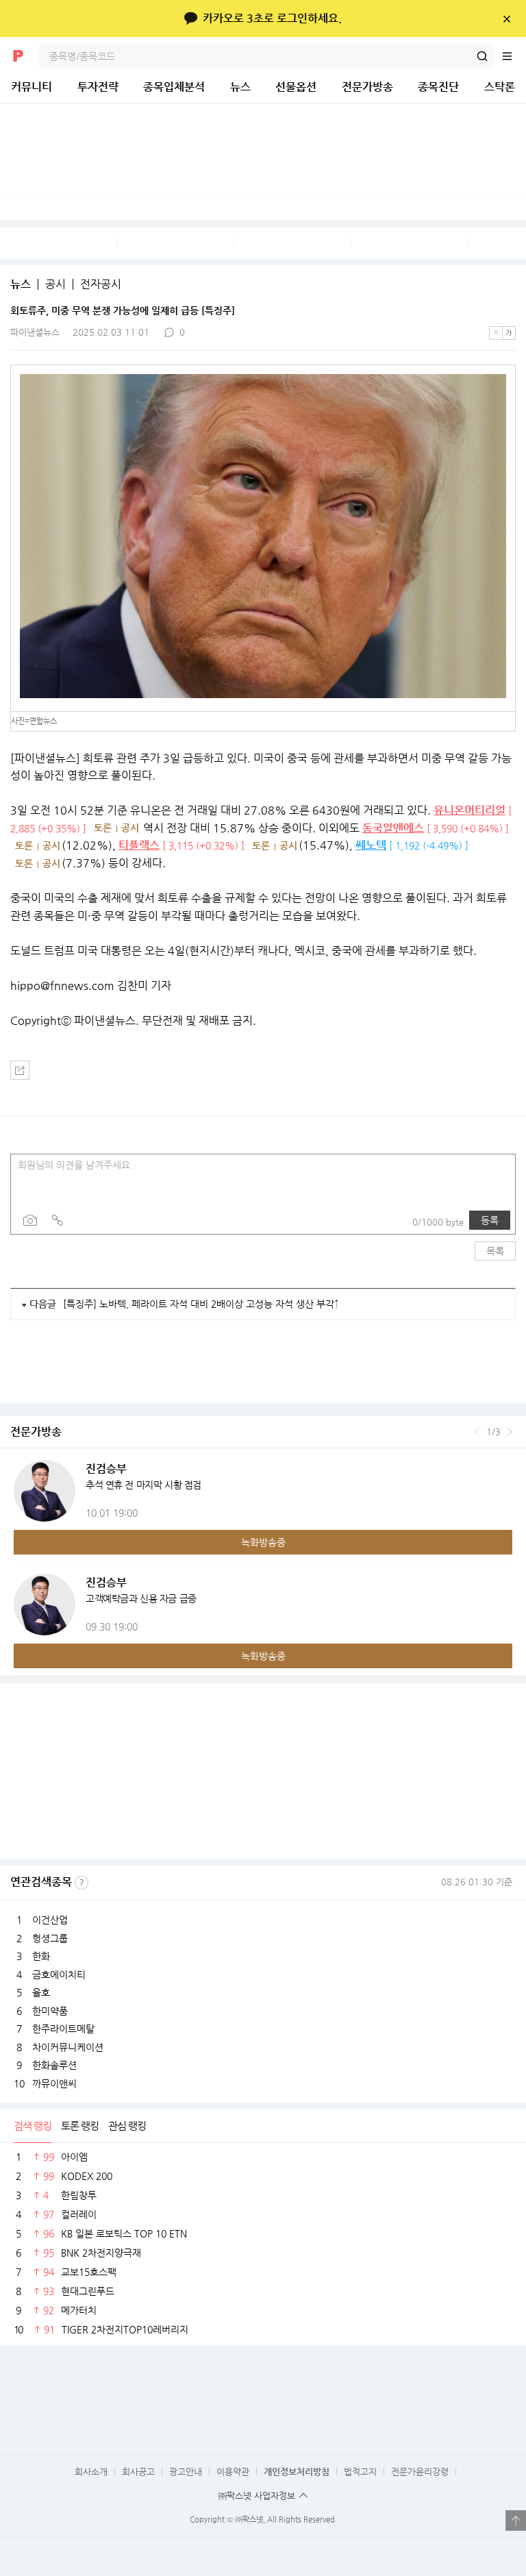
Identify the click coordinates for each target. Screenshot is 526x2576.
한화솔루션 (54, 2065)
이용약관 (233, 2472)
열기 (516, 2521)
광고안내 (186, 2472)
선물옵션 (296, 87)
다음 (510, 1432)
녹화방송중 (263, 1542)
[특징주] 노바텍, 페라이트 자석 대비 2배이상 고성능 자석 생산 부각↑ (201, 1304)
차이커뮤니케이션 (68, 2047)
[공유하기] (20, 1070)
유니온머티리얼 (469, 810)
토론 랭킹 (80, 2126)
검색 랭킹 (33, 2126)
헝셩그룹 (50, 1938)
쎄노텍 (371, 845)
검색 (482, 56)
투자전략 (98, 87)
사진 (30, 1220)
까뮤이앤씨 (54, 2083)
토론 (103, 828)
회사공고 (138, 2472)
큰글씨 (509, 333)
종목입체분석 (174, 87)
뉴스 (240, 87)
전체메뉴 (514, 56)
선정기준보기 (82, 1883)
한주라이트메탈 (63, 2029)
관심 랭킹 (127, 2126)
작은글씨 (496, 333)
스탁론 (500, 87)
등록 (490, 1220)
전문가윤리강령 (420, 2472)
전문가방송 (367, 87)
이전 (477, 1432)
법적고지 (360, 2472)
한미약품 (50, 2011)
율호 (41, 1992)
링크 (58, 1220)
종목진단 (438, 87)
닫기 (506, 18)
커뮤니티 (32, 87)
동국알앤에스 (393, 828)
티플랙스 (139, 845)
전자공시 (101, 284)
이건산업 (50, 1920)
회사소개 (91, 2472)
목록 (495, 1251)
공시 (55, 284)
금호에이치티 (59, 1974)
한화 (41, 1956)
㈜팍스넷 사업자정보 (257, 2495)
